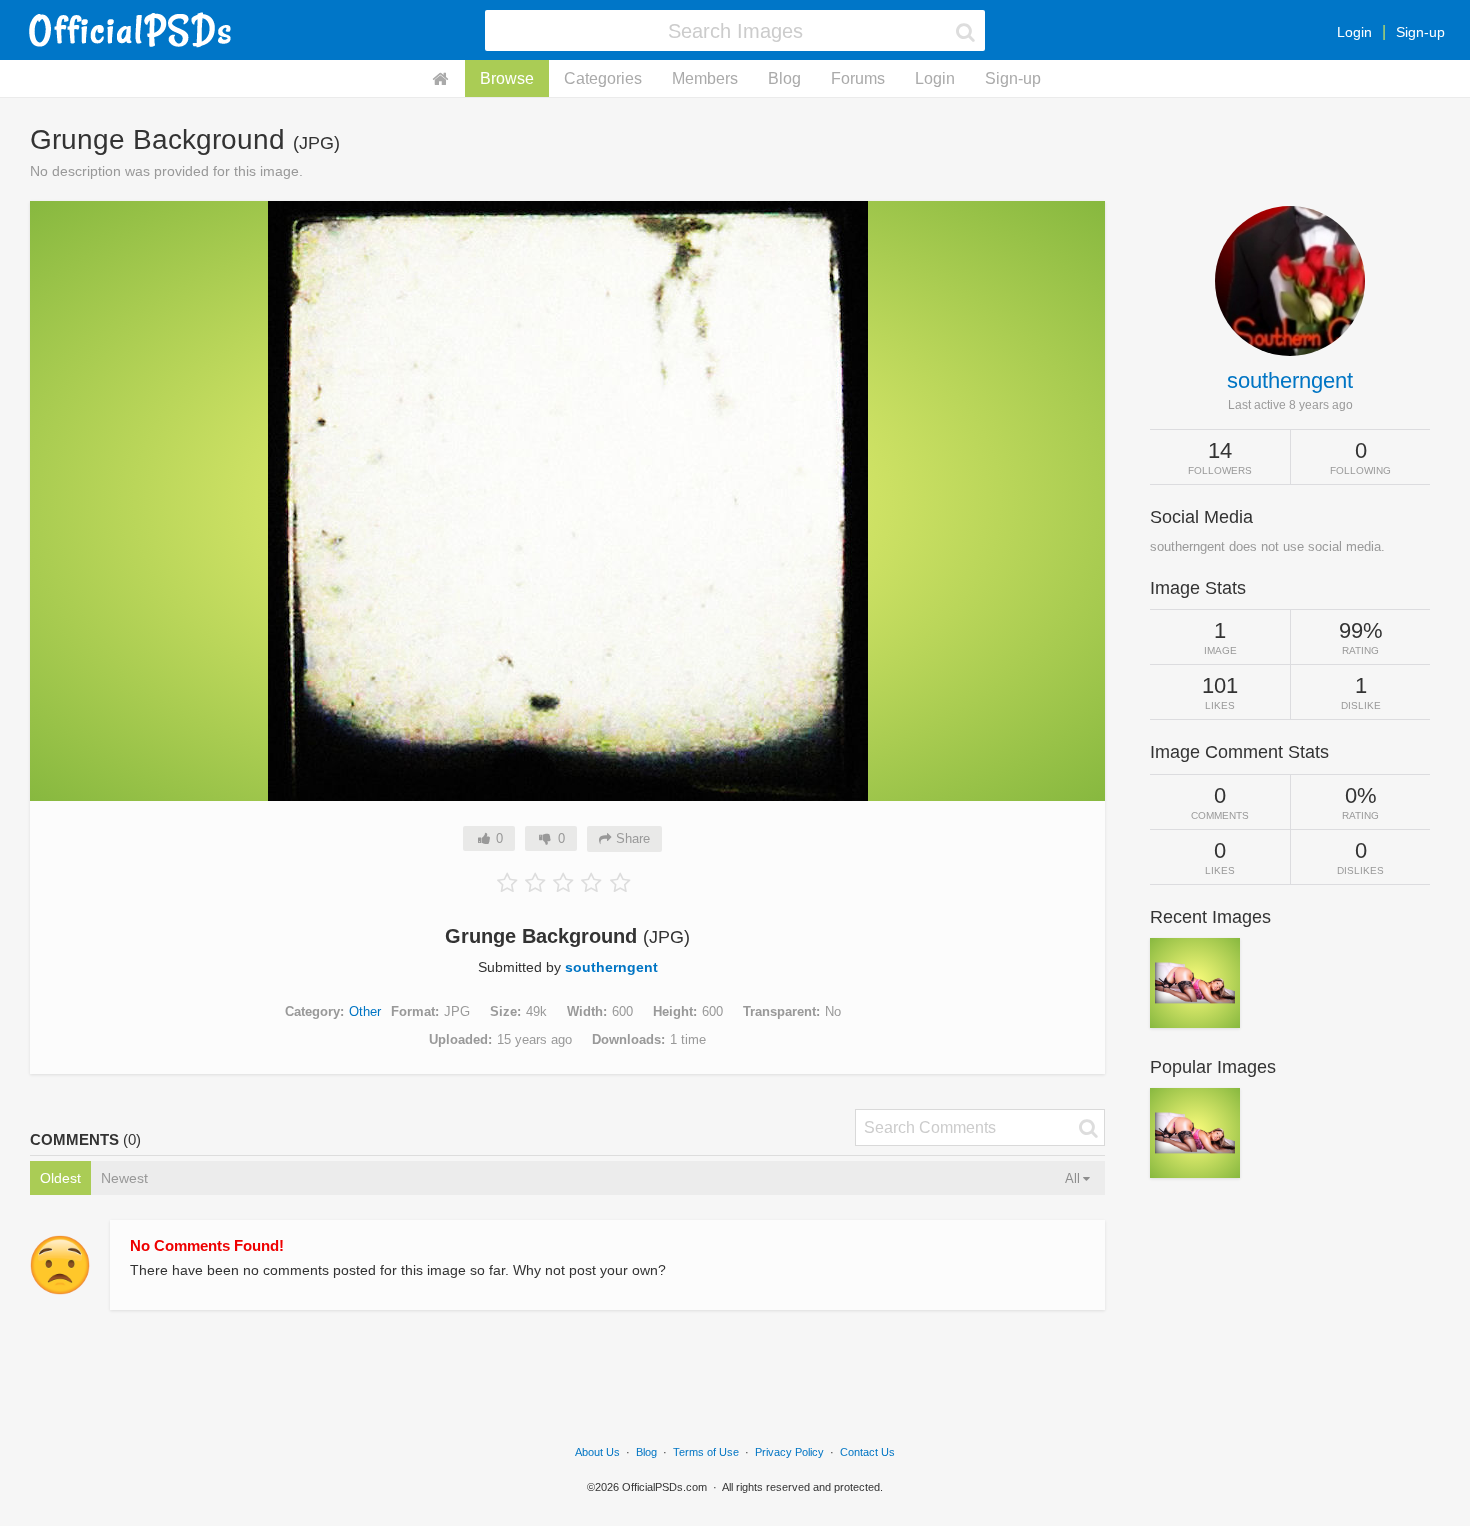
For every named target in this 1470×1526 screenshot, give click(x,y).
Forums (858, 78)
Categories (603, 78)
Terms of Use (706, 1452)
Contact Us (867, 1452)
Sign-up (1420, 32)
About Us (597, 1452)
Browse (507, 78)
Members (705, 78)
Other (365, 1011)
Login (1354, 32)
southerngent (611, 967)
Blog (784, 78)
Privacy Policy (789, 1452)
